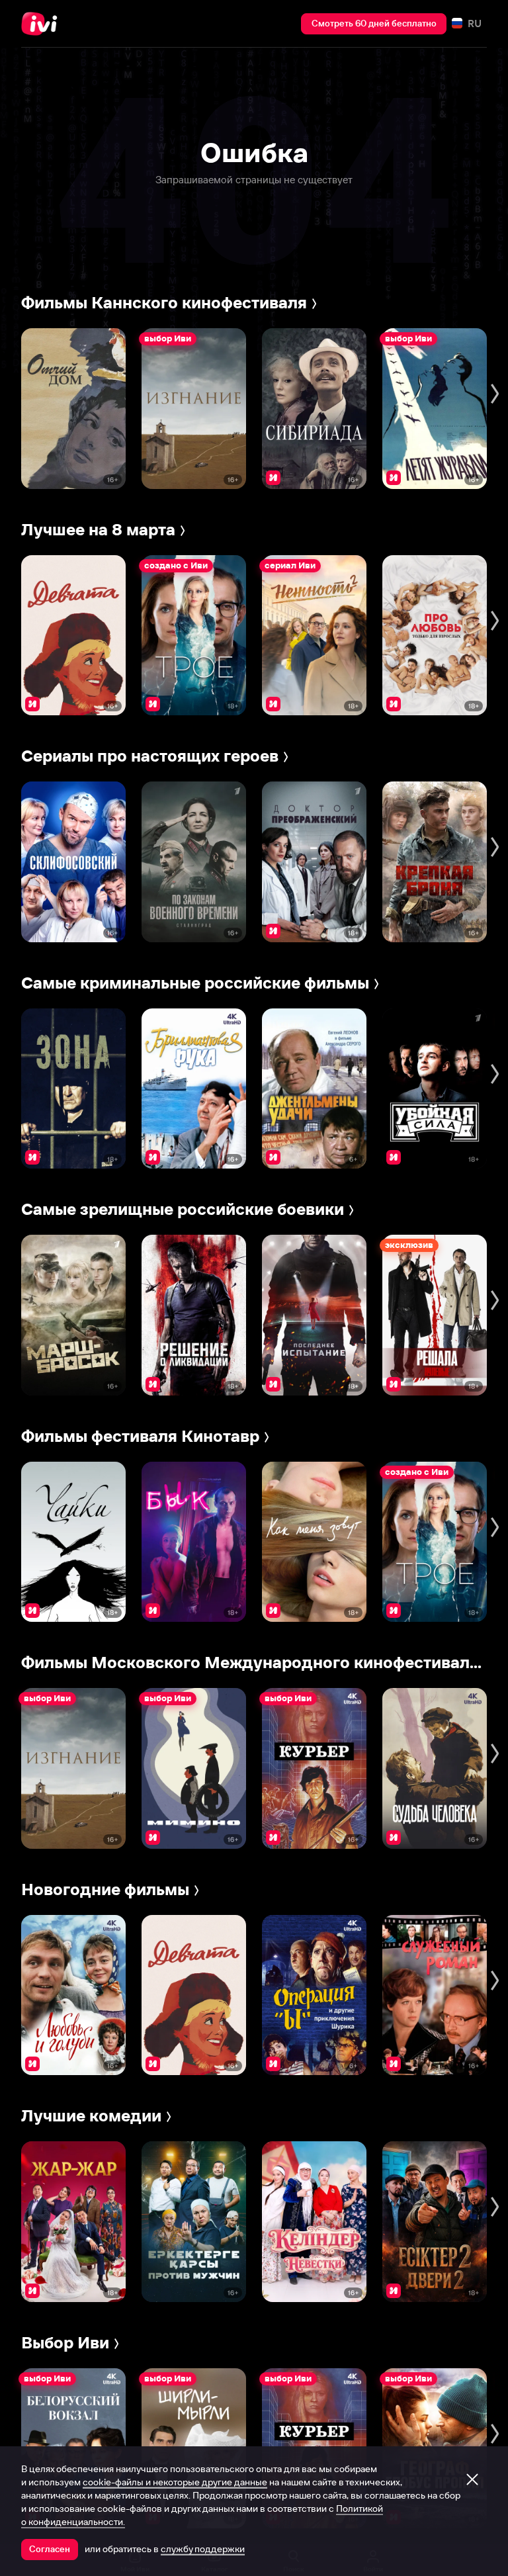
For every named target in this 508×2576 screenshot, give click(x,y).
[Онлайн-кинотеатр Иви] (43, 24)
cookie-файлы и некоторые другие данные (175, 2482)
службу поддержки (203, 2549)
